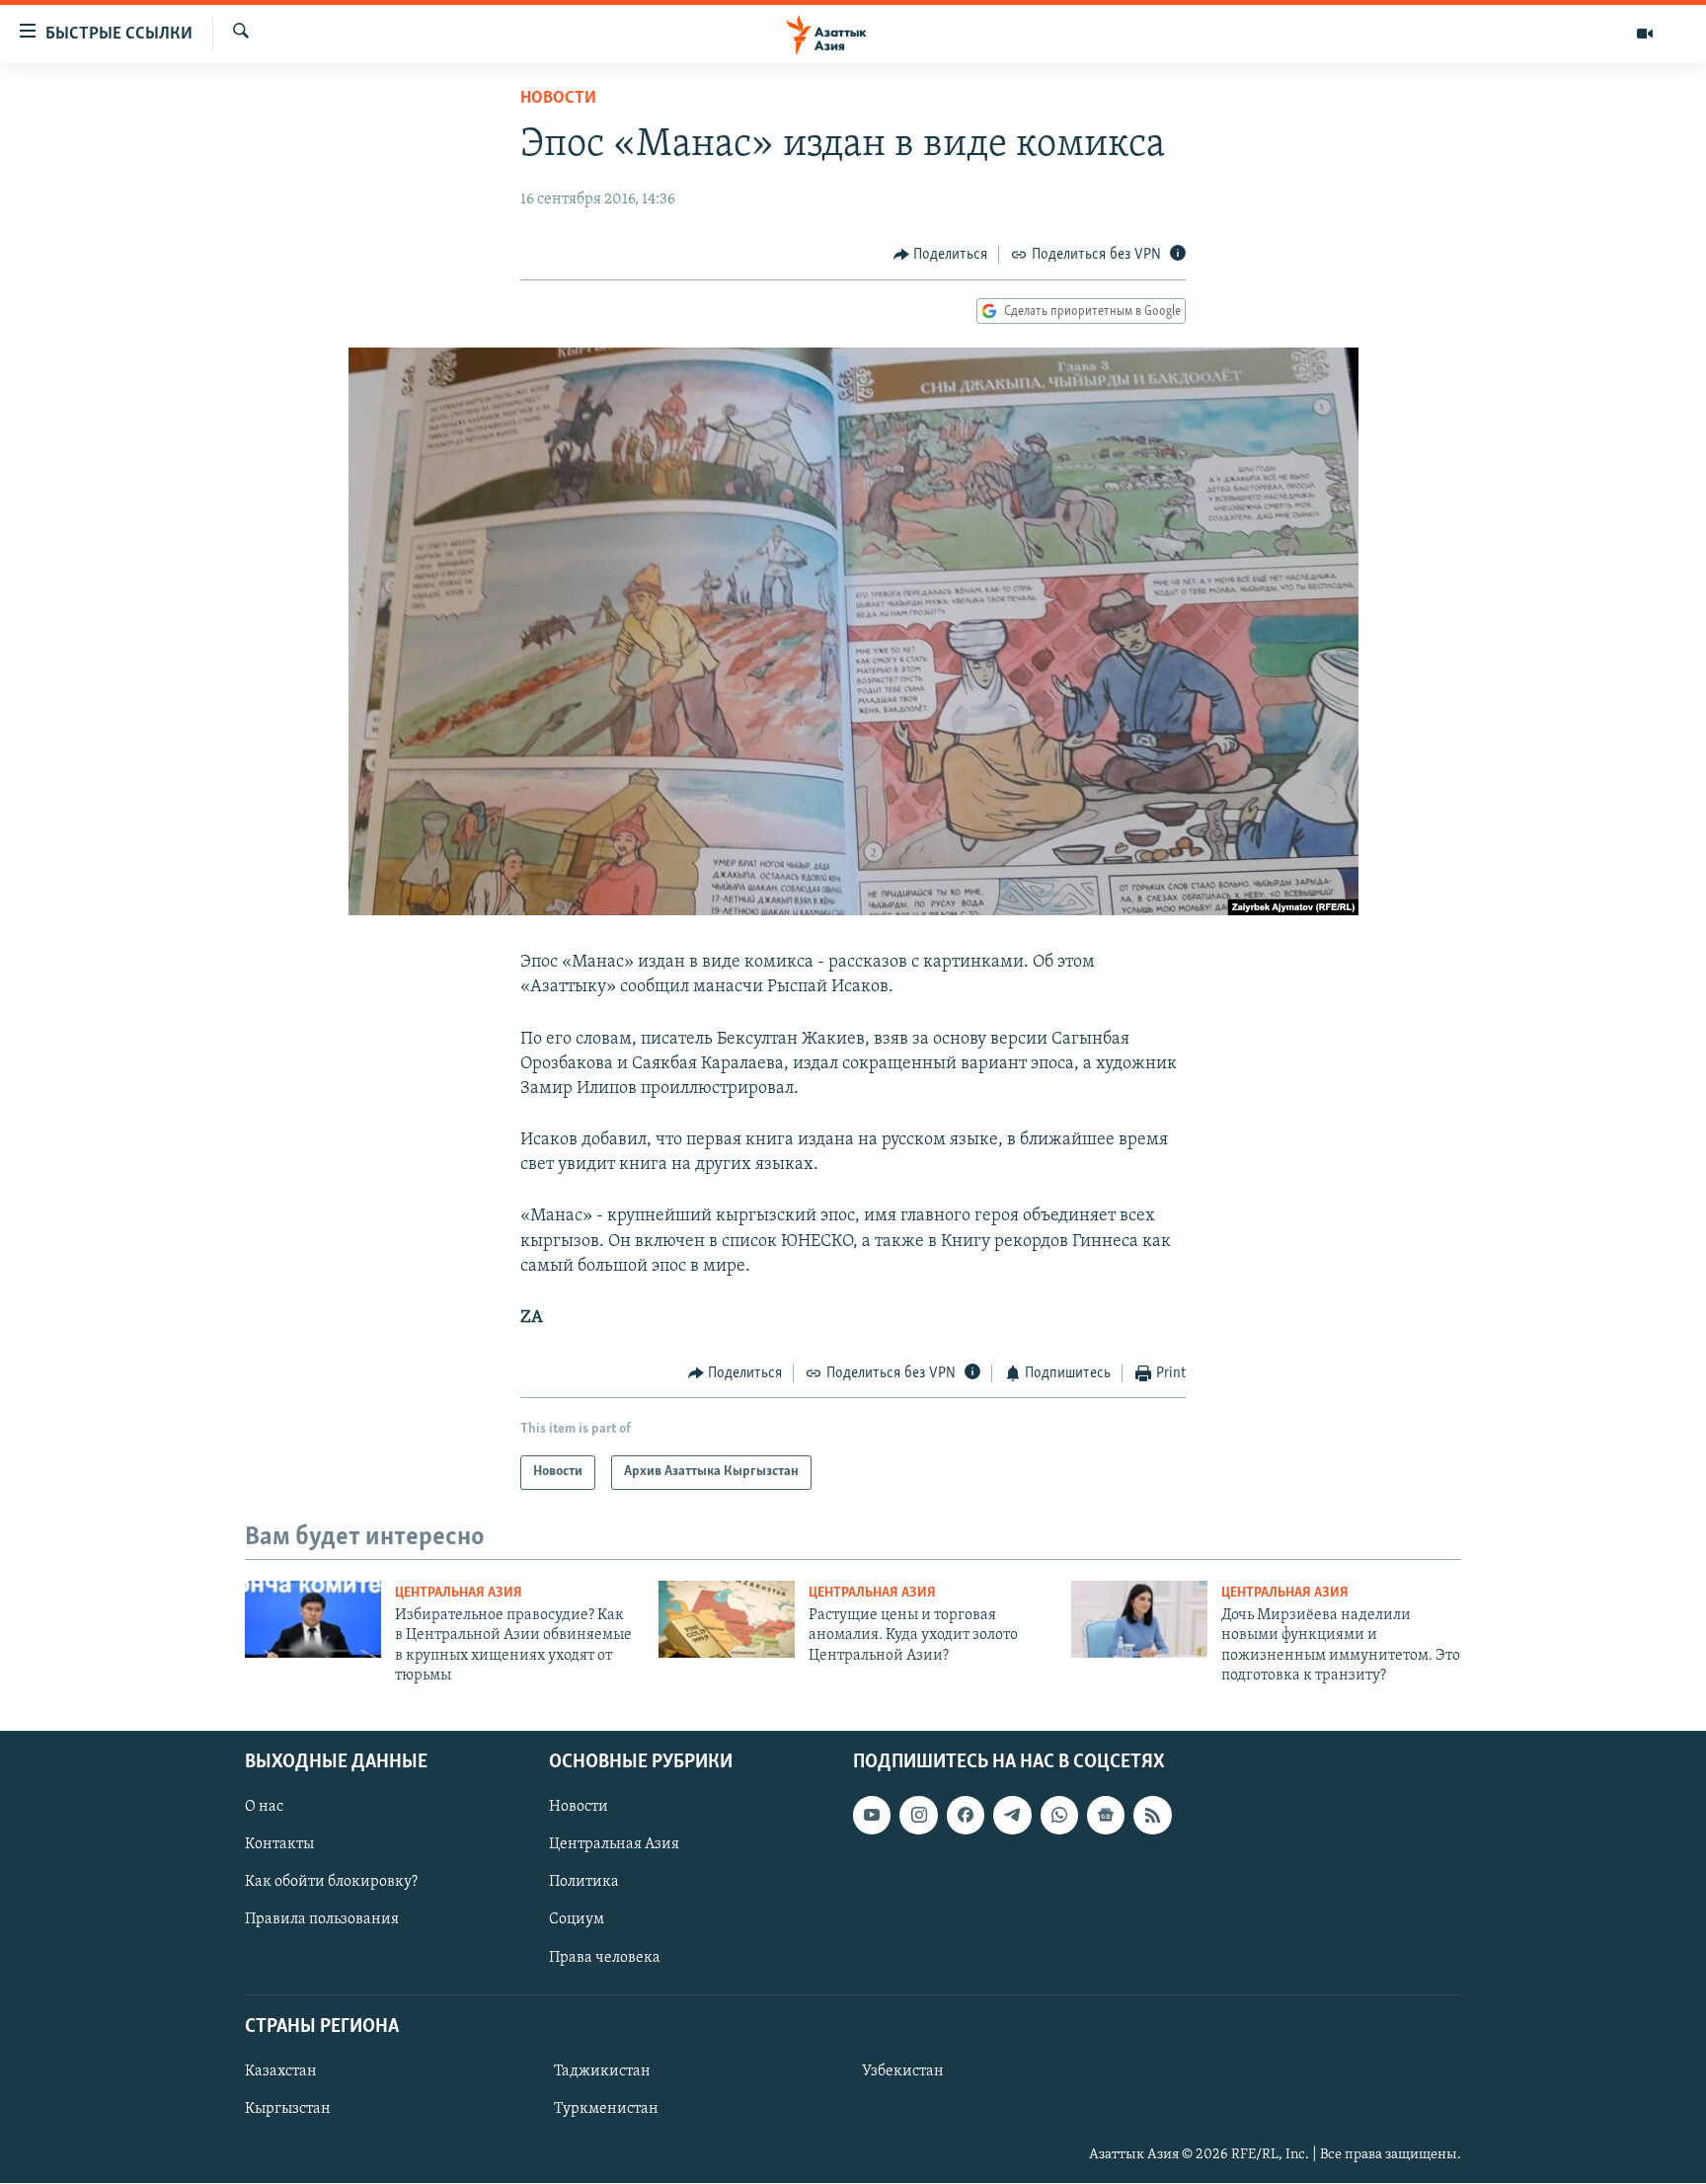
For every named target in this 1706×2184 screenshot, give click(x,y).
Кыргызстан (288, 2109)
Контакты (279, 1845)
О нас (264, 1808)
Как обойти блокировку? (331, 1883)
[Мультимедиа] (1645, 34)
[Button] (941, 255)
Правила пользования (322, 1920)
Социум (577, 1920)
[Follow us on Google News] (1106, 1816)
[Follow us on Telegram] (1012, 1816)
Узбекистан (903, 2071)
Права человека (605, 1958)
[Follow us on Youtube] (872, 1816)
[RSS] (1152, 1816)
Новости (558, 99)
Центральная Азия (459, 1593)
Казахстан (281, 2071)
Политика (584, 1883)
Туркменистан (606, 2109)
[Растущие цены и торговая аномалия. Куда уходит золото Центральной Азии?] (727, 1619)
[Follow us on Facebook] (966, 1816)
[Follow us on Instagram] (918, 1816)
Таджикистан (602, 2071)
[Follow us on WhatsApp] (1059, 1816)
